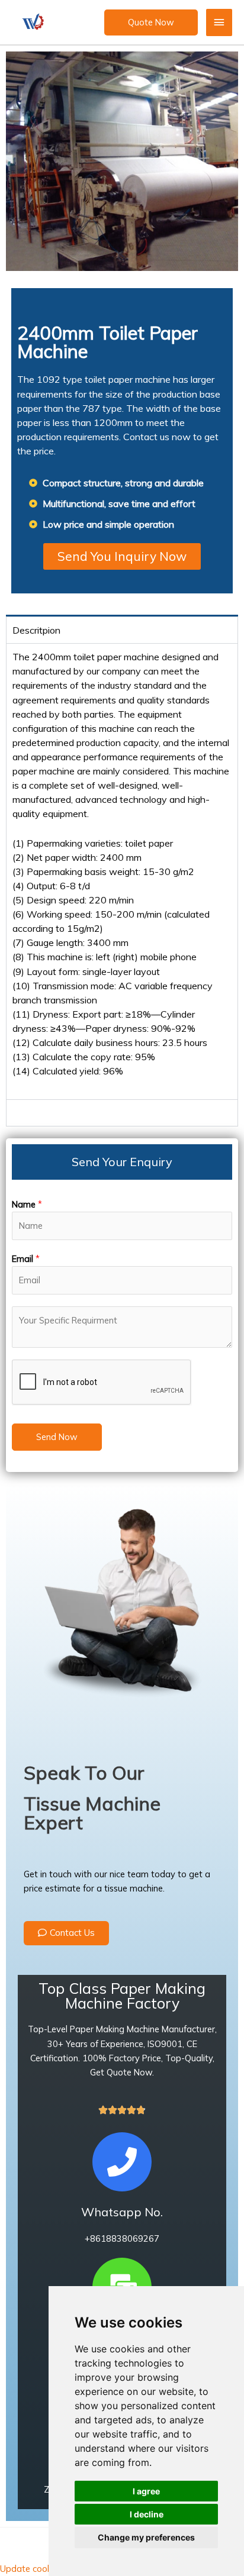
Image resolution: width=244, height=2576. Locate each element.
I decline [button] (147, 2514)
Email (26, 1259)
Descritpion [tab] (36, 630)
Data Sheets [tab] (39, 1113)
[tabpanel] (122, 871)
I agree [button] (146, 2491)
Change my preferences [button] (146, 2537)
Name (27, 1204)
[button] (151, 22)
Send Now (57, 1437)
